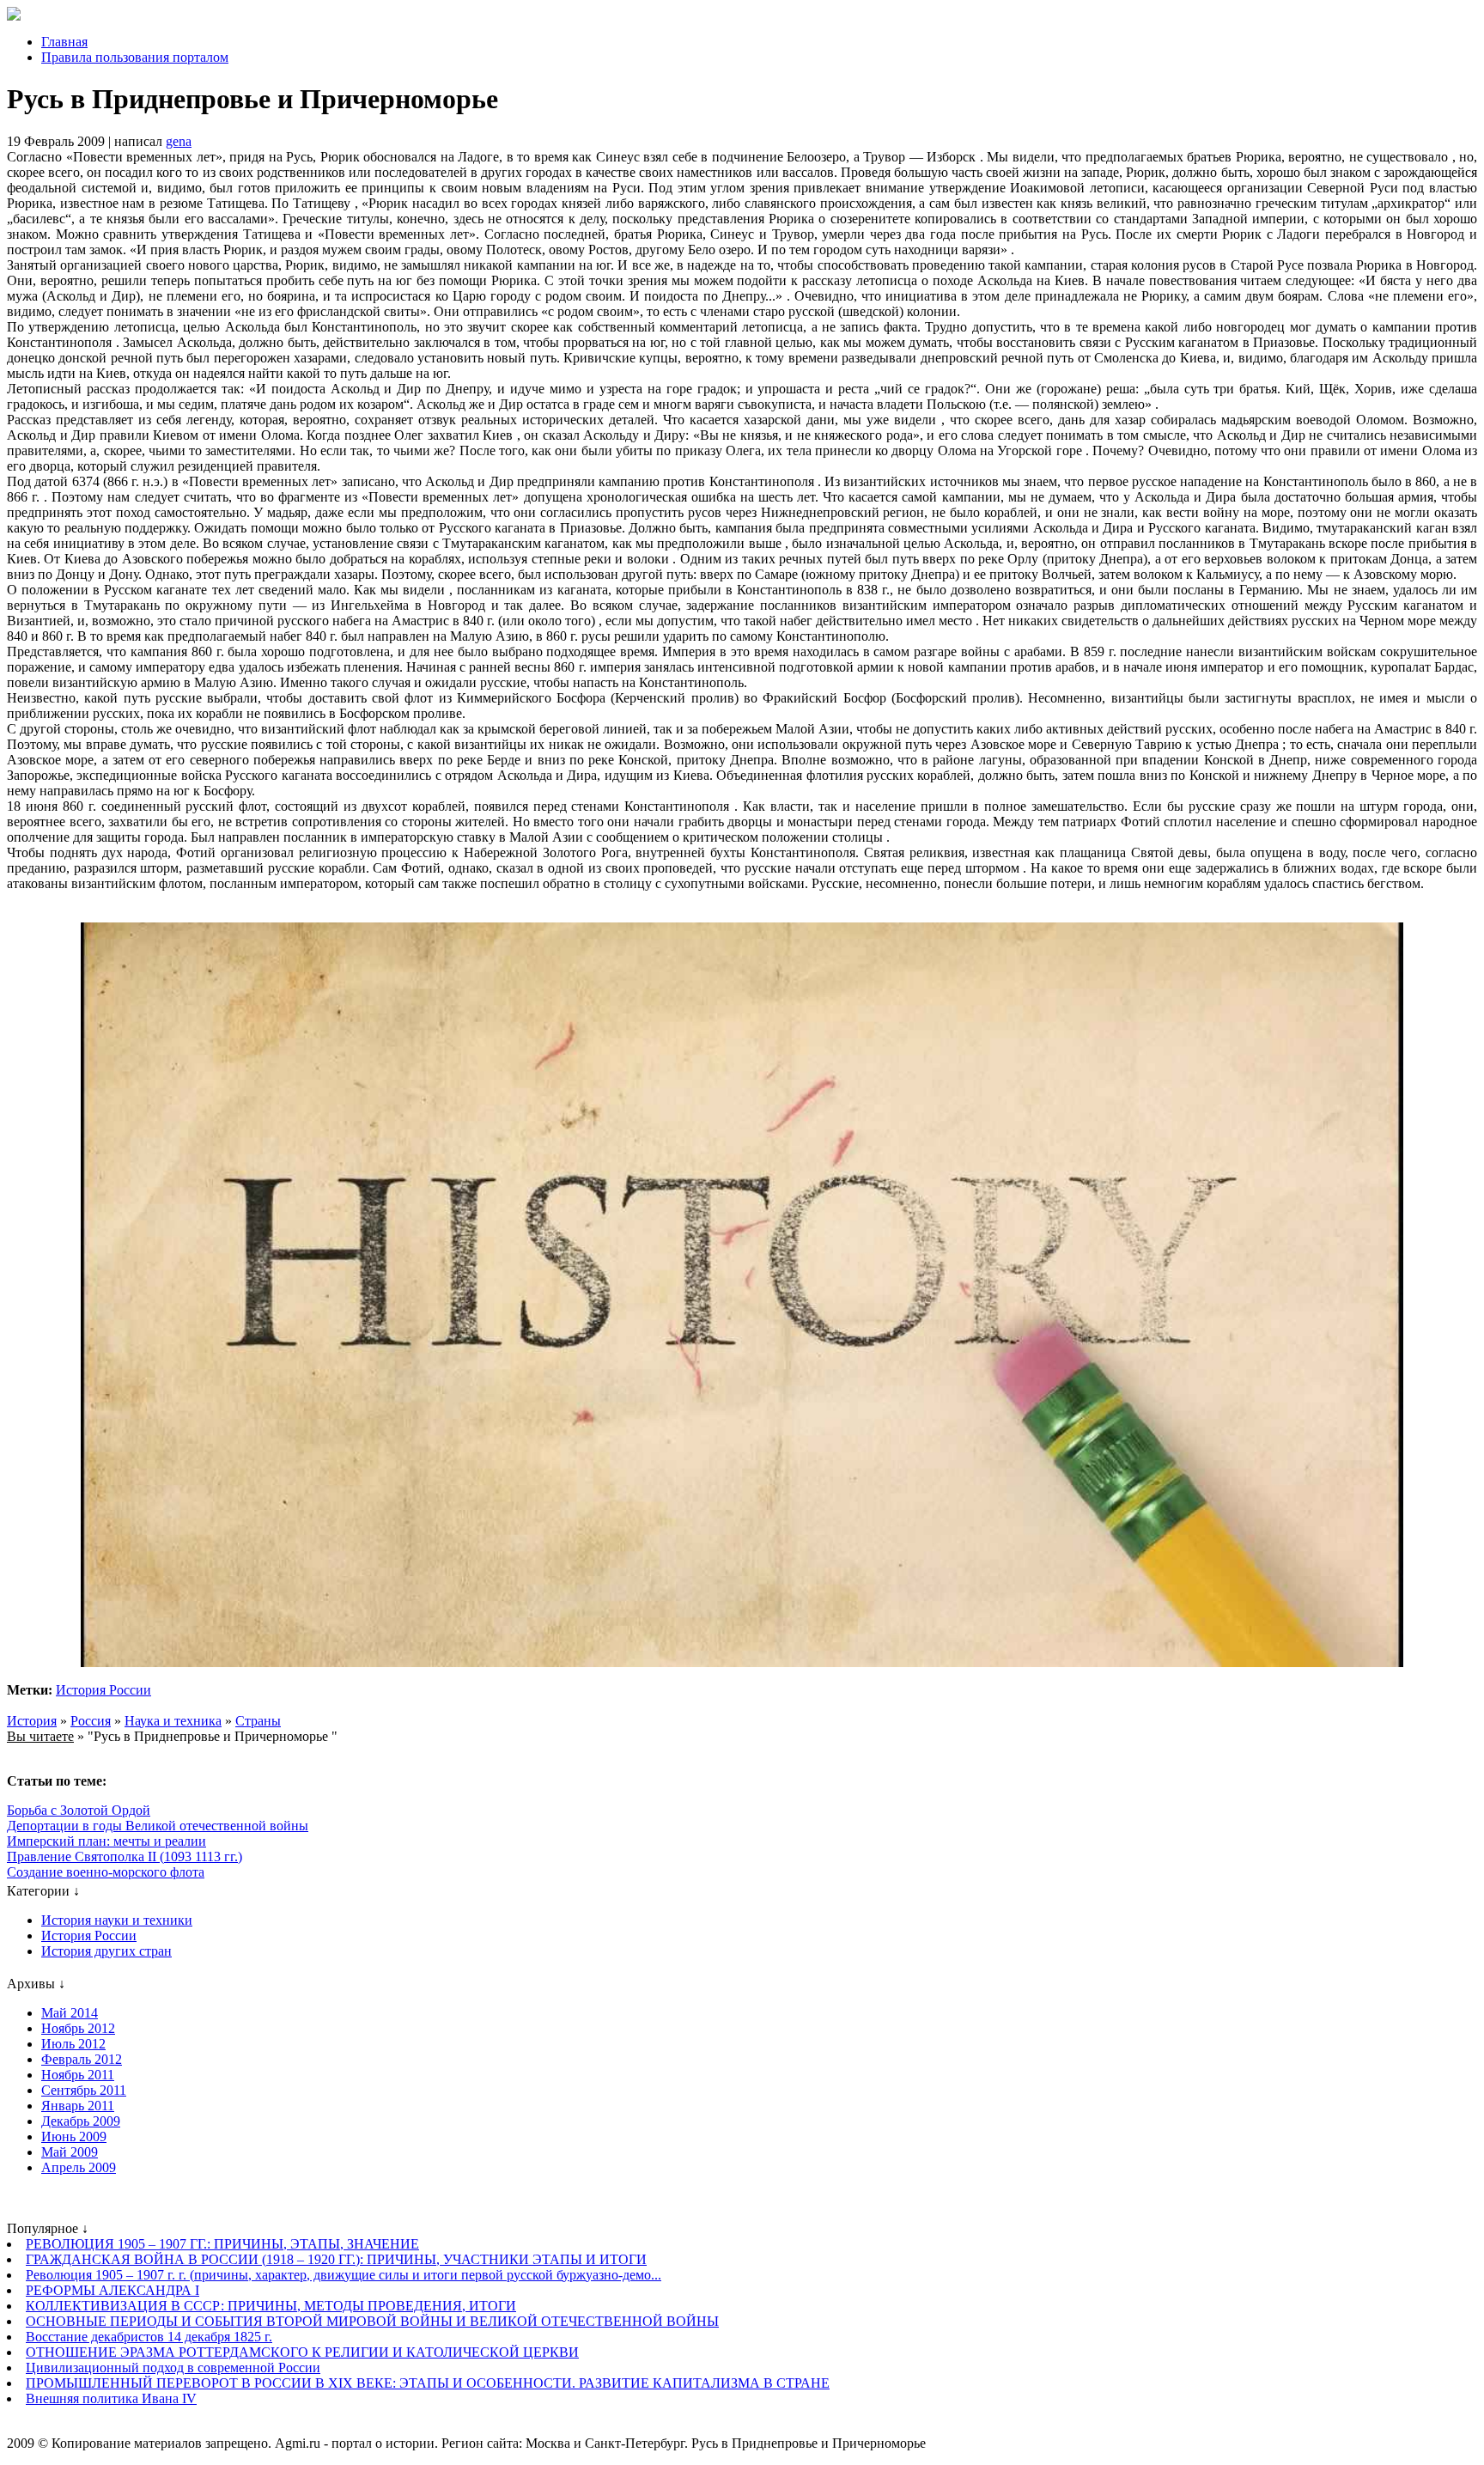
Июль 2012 (73, 2044)
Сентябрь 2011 (84, 2090)
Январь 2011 (78, 2106)
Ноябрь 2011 (78, 2075)
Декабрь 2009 (81, 2121)
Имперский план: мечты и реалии (106, 1841)
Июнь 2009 (74, 2136)
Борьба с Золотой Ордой (79, 1810)
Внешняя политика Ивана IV (111, 2398)
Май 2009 (70, 2152)
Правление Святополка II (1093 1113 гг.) (125, 1856)
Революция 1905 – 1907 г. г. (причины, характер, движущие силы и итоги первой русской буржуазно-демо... (344, 2275)
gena (179, 141)
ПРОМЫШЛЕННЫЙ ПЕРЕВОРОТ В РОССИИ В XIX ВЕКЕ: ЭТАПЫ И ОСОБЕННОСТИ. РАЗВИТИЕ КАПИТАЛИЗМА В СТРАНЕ (428, 2383)
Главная (64, 42)
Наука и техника (173, 1721)
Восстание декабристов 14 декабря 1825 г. (149, 2337)
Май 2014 (70, 2013)
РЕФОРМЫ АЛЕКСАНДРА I (113, 2290)
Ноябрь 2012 (78, 2028)
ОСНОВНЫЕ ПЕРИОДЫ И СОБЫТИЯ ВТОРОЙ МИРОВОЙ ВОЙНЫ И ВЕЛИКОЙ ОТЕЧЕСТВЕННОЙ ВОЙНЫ (372, 2321)
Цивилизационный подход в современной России (173, 2368)
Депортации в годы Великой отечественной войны (158, 1826)
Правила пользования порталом (135, 57)
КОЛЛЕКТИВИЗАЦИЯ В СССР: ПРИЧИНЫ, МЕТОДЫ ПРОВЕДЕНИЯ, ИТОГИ (271, 2306)
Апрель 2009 (79, 2167)
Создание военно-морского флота (106, 1872)
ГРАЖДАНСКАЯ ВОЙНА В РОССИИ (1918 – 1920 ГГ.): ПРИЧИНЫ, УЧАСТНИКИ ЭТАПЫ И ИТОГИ (336, 2259)
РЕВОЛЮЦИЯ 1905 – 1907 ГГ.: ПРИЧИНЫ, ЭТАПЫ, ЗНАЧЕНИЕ (222, 2244)
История (32, 1721)
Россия (91, 1721)
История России (103, 1690)
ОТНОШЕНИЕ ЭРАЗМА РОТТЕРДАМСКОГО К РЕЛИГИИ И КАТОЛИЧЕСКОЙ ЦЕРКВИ (302, 2352)
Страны (258, 1721)
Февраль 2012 (82, 2059)
